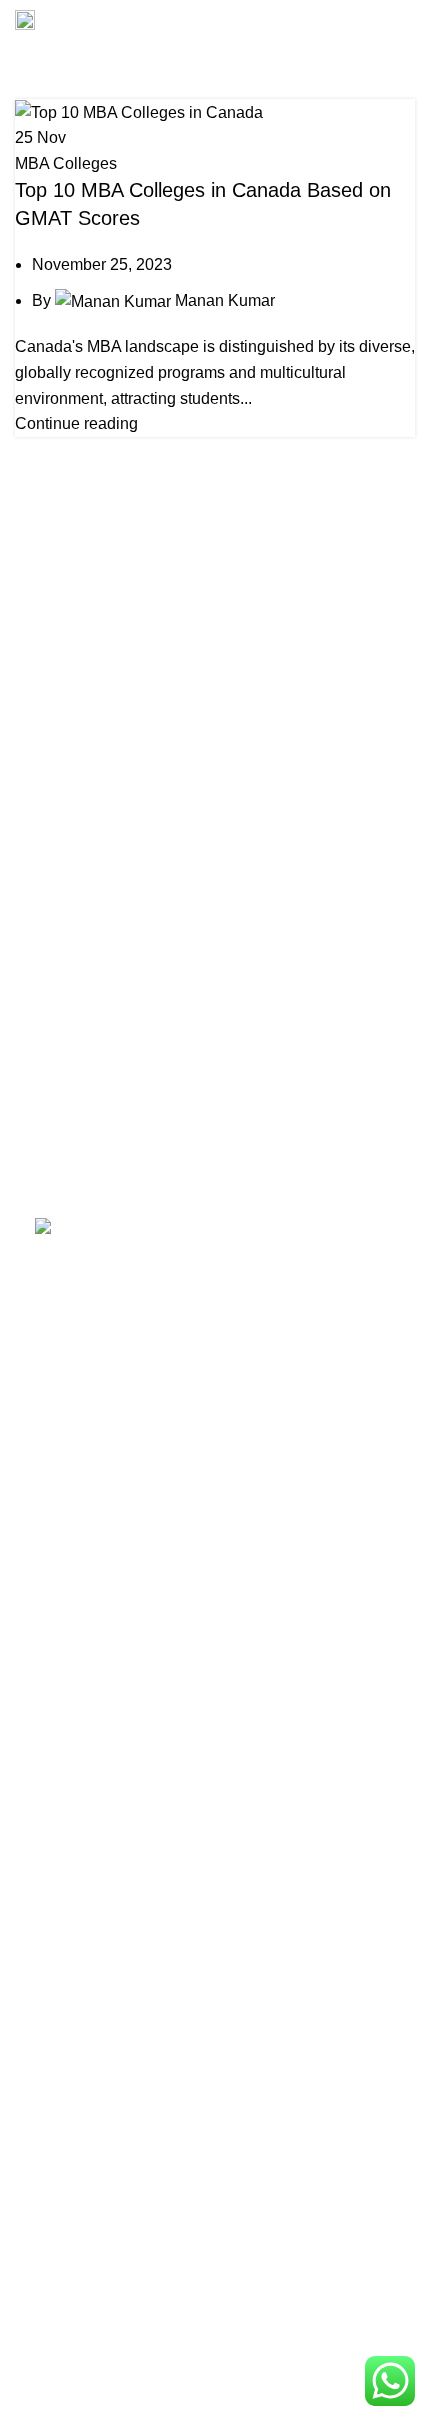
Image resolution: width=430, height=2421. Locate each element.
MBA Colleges (66, 163)
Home (31, 87)
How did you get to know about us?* (162, 2227)
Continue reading (76, 423)
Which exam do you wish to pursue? (163, 2129)
